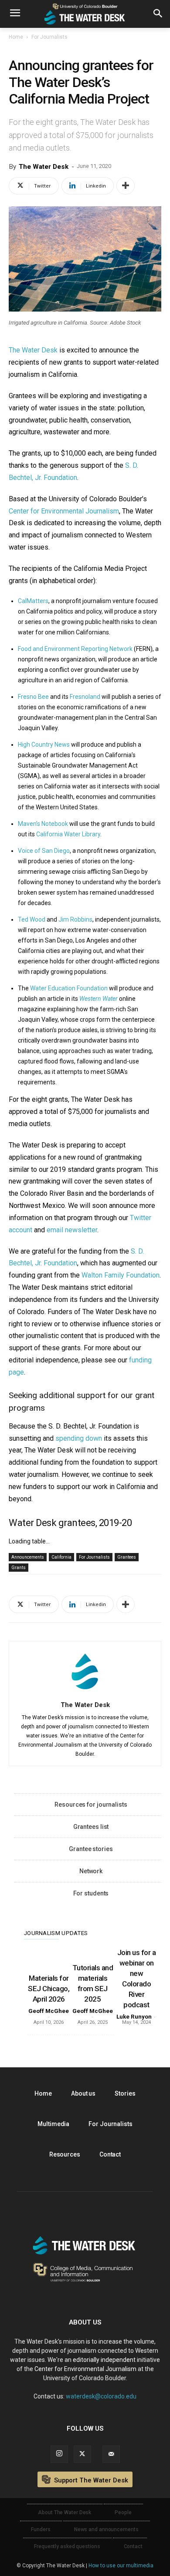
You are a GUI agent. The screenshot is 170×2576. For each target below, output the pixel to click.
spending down (79, 1438)
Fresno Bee (33, 697)
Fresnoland (85, 697)
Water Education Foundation (69, 988)
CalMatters (33, 601)
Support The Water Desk (90, 2480)
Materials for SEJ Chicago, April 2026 (49, 1989)
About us (83, 2093)
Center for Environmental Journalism (64, 511)
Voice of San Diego (44, 851)
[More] (126, 186)
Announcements (28, 1557)
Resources (65, 2154)
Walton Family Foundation (121, 1275)
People (123, 2512)
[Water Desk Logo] (85, 14)
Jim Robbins (75, 919)
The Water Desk (44, 167)
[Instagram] (59, 2454)
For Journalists (49, 37)
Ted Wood (32, 919)
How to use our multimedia (121, 2566)
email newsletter (72, 1230)
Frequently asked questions (67, 2546)
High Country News (44, 745)
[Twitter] (82, 2454)
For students (91, 1893)
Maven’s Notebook (43, 824)
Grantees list (91, 1827)
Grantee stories (91, 1849)
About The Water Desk (65, 2512)
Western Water (99, 999)
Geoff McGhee (49, 2011)
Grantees (127, 1557)
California (61, 1557)
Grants (19, 1568)
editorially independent (104, 2360)
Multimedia (53, 2124)
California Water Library (68, 834)
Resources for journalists (91, 1805)
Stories (125, 2093)
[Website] (111, 2454)
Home (16, 37)
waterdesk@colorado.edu (101, 2396)
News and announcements (106, 2529)
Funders (41, 2529)
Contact (110, 2154)
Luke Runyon (134, 2017)
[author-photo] (85, 1692)
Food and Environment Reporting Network (75, 649)
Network (91, 1871)
